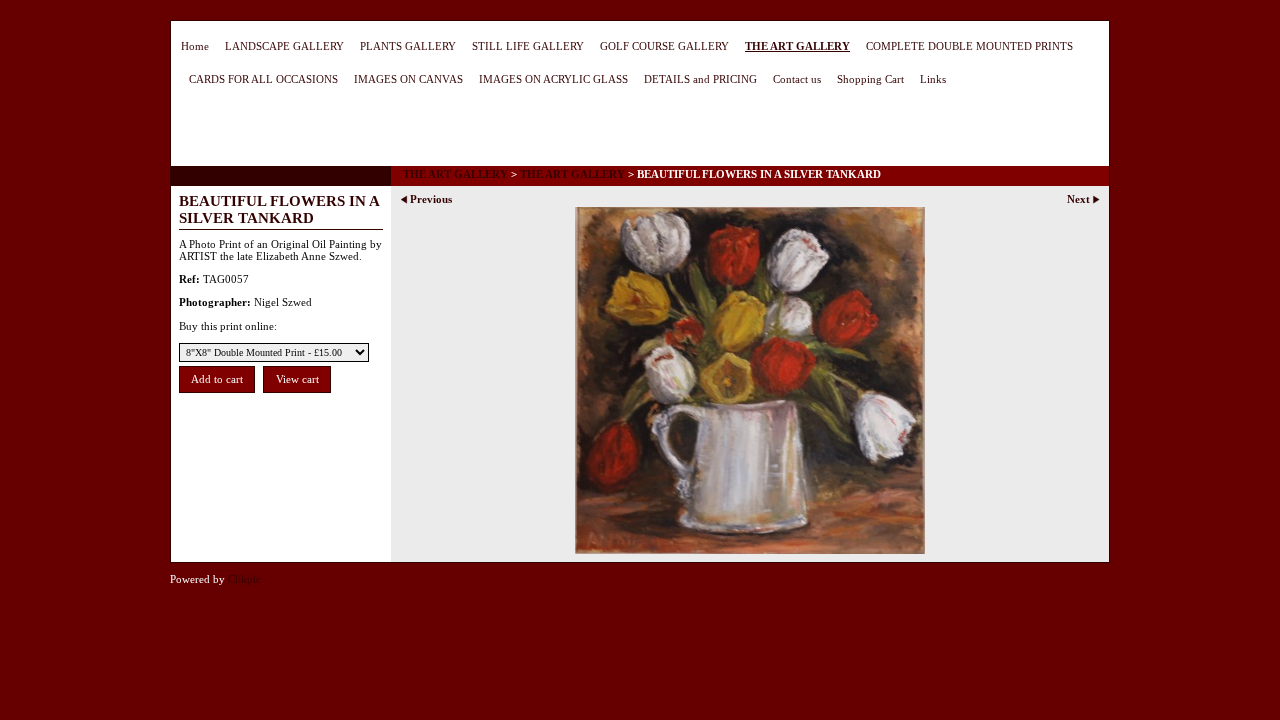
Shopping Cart (870, 79)
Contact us (797, 79)
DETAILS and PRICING (700, 79)
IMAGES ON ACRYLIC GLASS (553, 79)
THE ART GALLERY (797, 46)
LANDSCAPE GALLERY (284, 46)
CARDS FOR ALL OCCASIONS (263, 79)
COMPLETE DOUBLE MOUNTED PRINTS (969, 46)
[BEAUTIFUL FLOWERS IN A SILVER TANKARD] (750, 380)
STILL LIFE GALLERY (528, 46)
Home (195, 46)
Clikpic (244, 579)
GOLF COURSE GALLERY (664, 46)
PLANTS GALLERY (408, 46)
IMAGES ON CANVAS (408, 79)
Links (933, 79)
